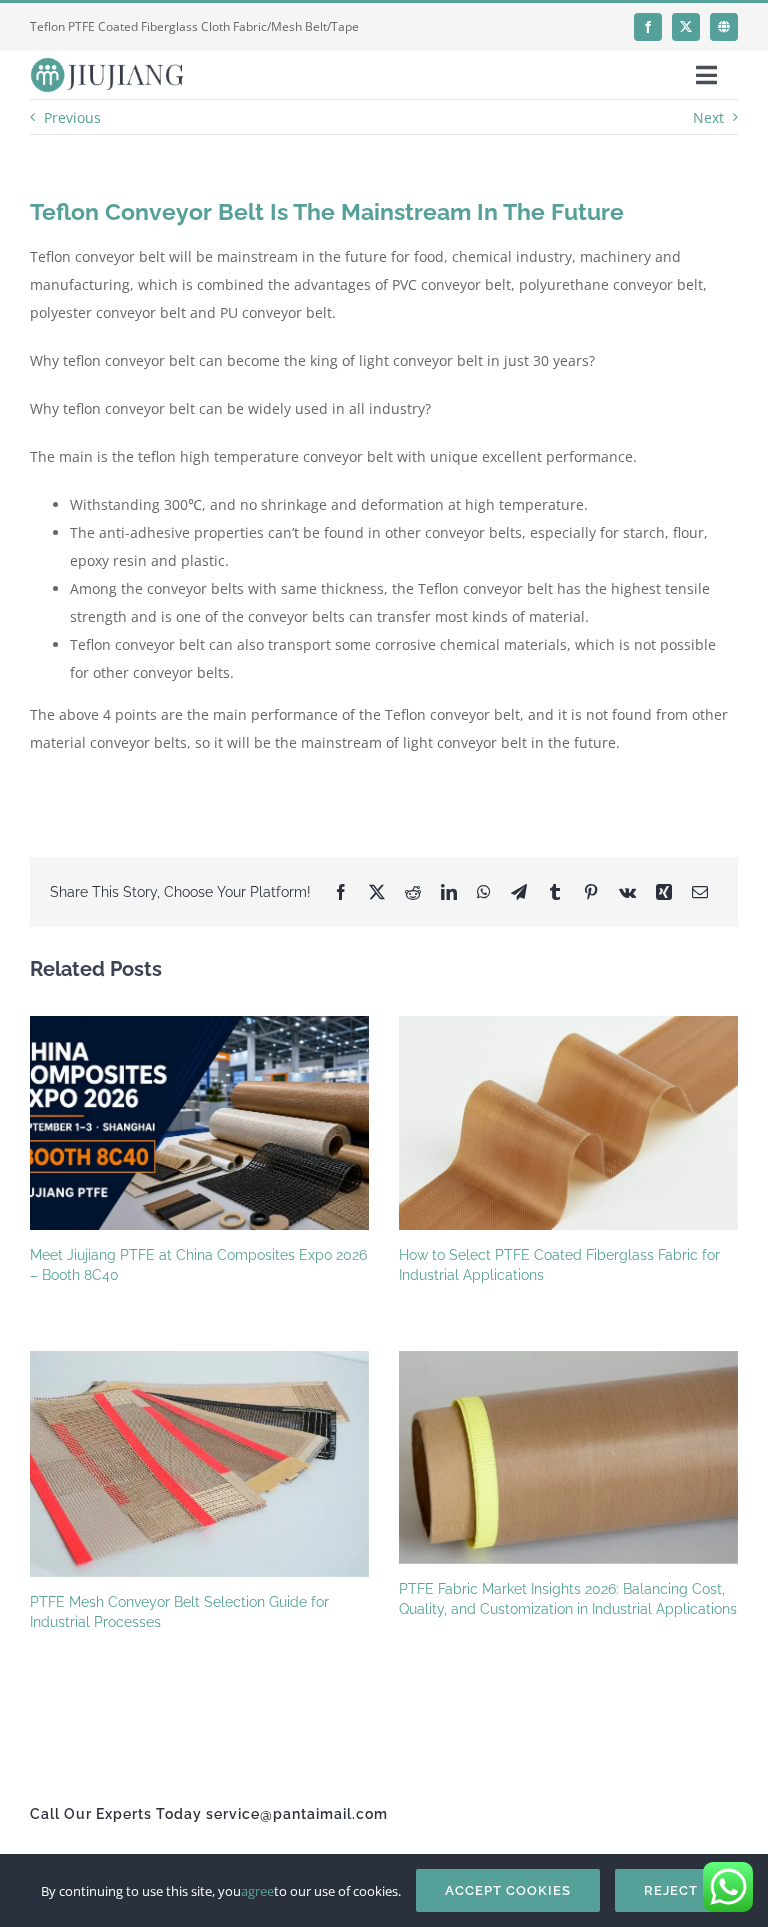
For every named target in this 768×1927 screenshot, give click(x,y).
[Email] (700, 892)
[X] (377, 892)
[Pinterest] (591, 892)
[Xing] (664, 892)
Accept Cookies (508, 1890)
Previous (72, 117)
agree (257, 1891)
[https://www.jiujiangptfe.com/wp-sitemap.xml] (724, 27)
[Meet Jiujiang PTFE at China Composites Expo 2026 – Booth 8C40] (199, 1123)
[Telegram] (519, 892)
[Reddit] (413, 892)
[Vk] (627, 892)
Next (708, 117)
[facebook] (648, 27)
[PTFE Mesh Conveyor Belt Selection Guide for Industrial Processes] (199, 1464)
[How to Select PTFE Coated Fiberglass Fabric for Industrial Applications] (568, 1123)
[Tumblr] (555, 892)
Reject (671, 1890)
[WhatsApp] (484, 892)
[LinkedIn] (449, 892)
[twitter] (686, 27)
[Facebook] (341, 892)
